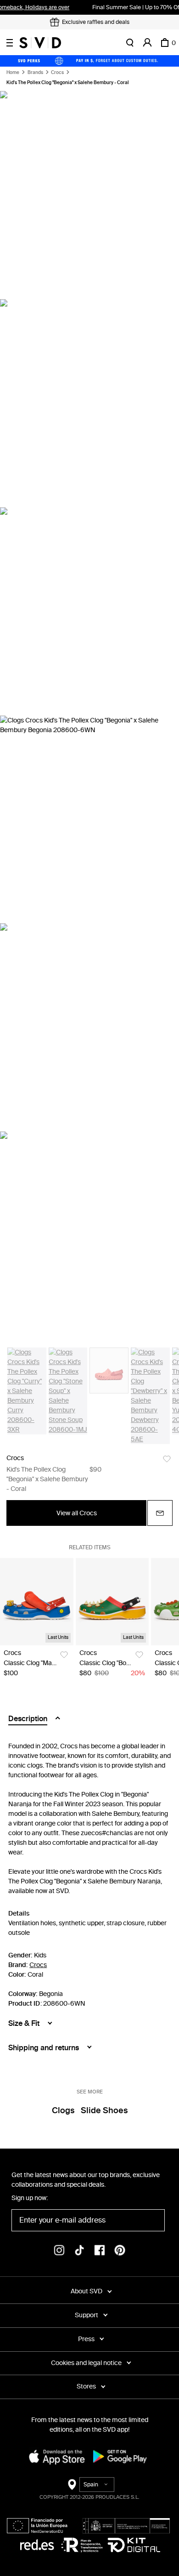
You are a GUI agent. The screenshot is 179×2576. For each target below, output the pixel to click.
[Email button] (160, 1513)
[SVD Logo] (40, 43)
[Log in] (147, 43)
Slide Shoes (104, 2110)
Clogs (63, 2110)
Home (13, 73)
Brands (35, 73)
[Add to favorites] (167, 1459)
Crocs (57, 73)
